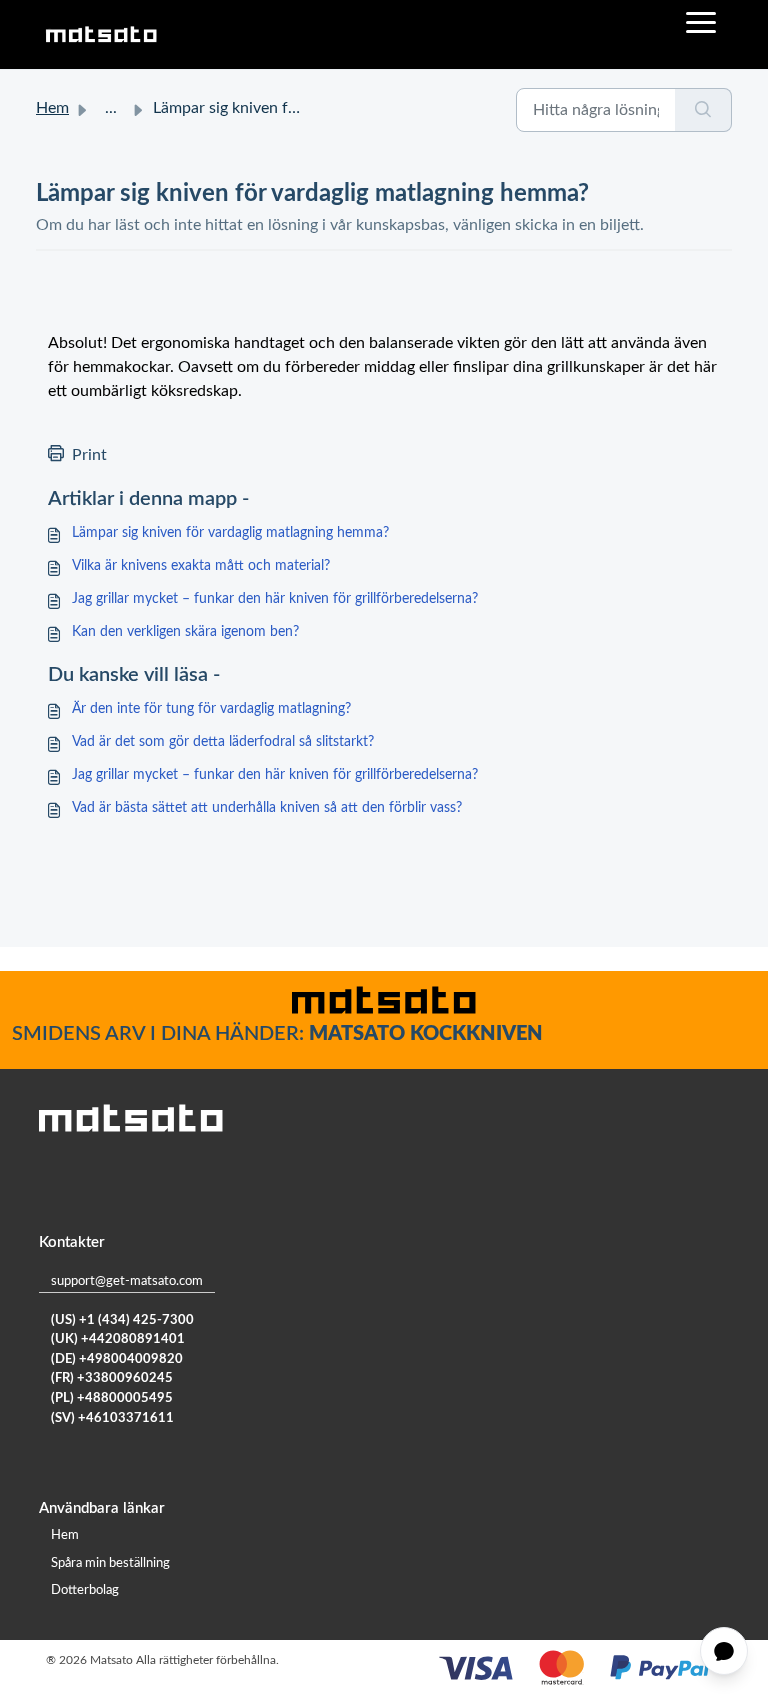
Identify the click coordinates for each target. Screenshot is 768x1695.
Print (89, 455)
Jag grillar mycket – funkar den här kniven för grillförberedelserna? (275, 599)
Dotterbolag (85, 1590)
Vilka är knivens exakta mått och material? (201, 566)
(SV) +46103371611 (112, 1418)
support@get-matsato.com (127, 1281)
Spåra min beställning (110, 1563)
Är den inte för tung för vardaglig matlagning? (211, 709)
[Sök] (703, 110)
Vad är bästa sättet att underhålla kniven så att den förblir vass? (267, 808)
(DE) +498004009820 (117, 1359)
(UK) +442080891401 (118, 1339)
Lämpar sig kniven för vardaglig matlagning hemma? (230, 533)
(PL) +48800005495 (112, 1398)
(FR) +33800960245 (112, 1378)
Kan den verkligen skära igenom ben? (185, 632)
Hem (52, 108)
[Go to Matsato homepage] (101, 34)
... (111, 108)
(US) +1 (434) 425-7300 (122, 1320)
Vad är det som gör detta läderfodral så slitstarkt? (223, 742)
